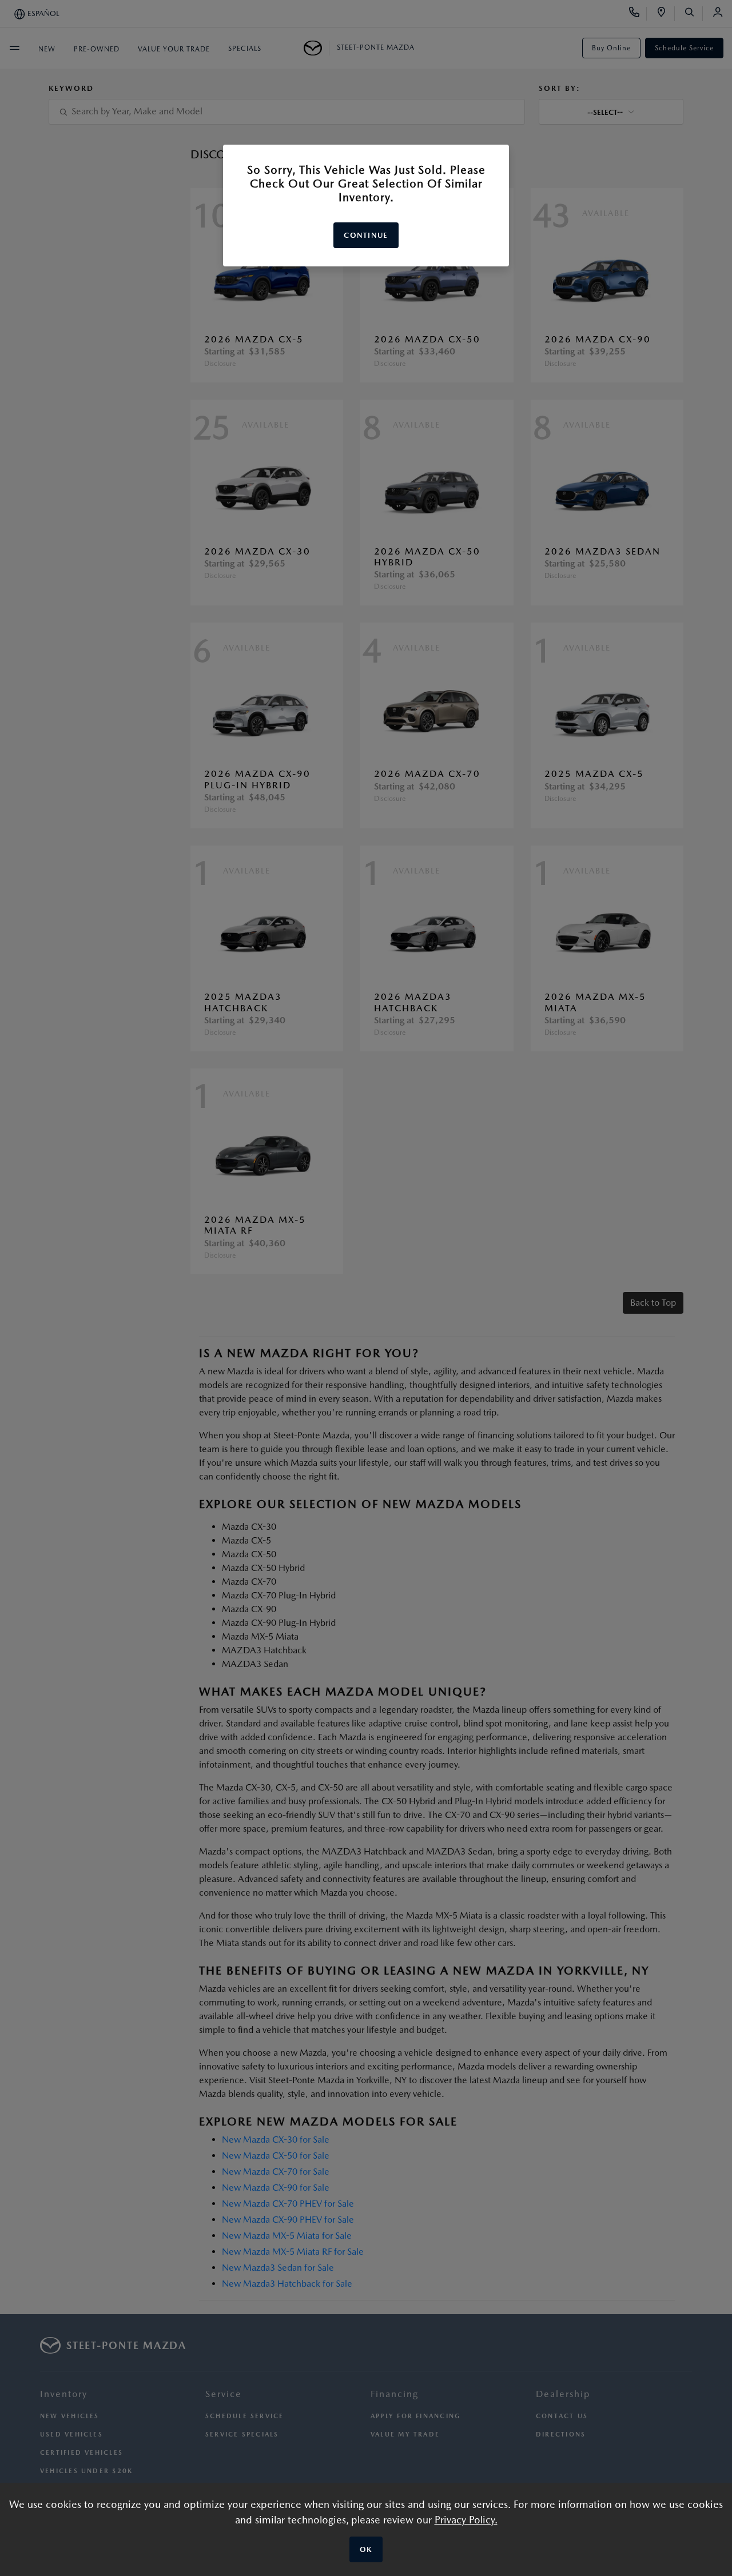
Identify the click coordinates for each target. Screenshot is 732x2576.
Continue (366, 235)
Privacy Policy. (466, 2520)
